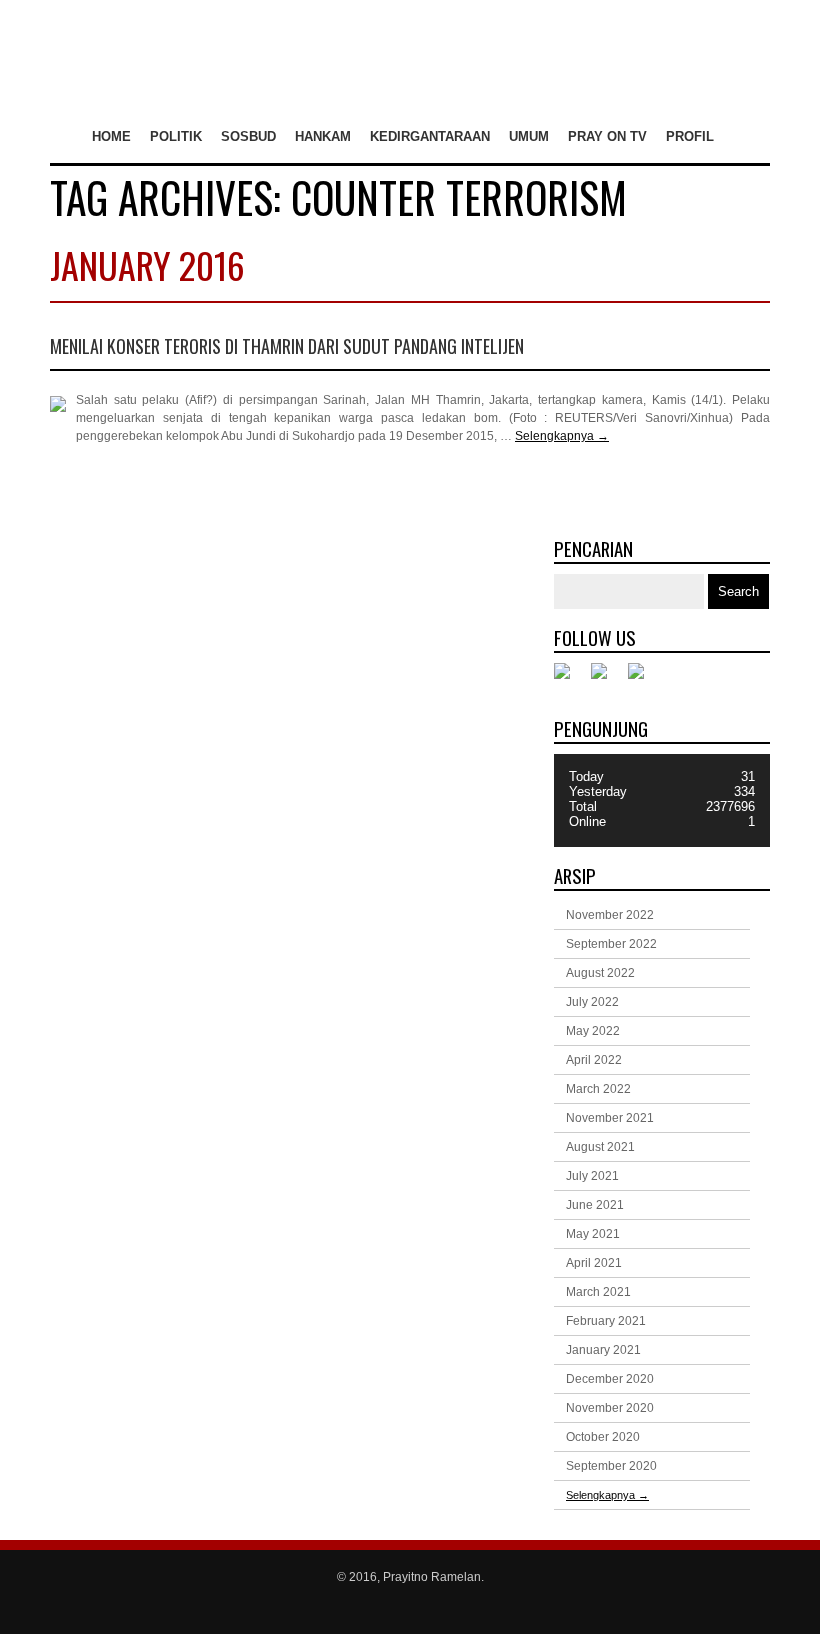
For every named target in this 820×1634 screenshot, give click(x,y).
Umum (529, 136)
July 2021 (592, 1176)
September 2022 (611, 944)
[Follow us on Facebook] (570, 679)
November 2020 (610, 1408)
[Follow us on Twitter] (607, 679)
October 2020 (603, 1437)
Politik (176, 136)
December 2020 (610, 1379)
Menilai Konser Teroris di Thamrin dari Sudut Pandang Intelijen (287, 346)
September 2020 (611, 1466)
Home (111, 136)
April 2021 (594, 1263)
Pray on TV (607, 136)
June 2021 (595, 1205)
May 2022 (593, 1031)
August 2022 (600, 973)
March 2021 (598, 1292)
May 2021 (593, 1234)
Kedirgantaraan (430, 136)
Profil (690, 136)
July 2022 (592, 1002)
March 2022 (598, 1089)
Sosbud (248, 136)
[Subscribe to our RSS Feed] (644, 679)
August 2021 (600, 1147)
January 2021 (603, 1350)
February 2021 (606, 1321)
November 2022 (610, 915)
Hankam (323, 136)
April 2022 (594, 1060)
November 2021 (610, 1118)
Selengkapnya (562, 436)
